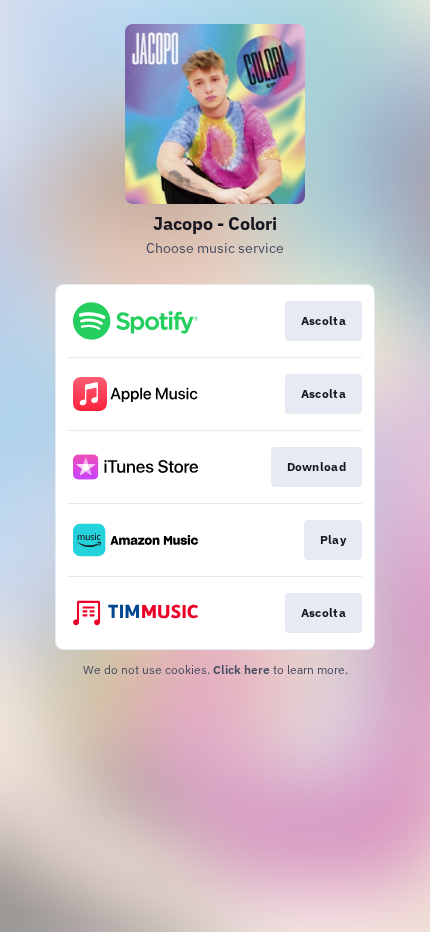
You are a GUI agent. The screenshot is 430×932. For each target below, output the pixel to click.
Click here (241, 669)
